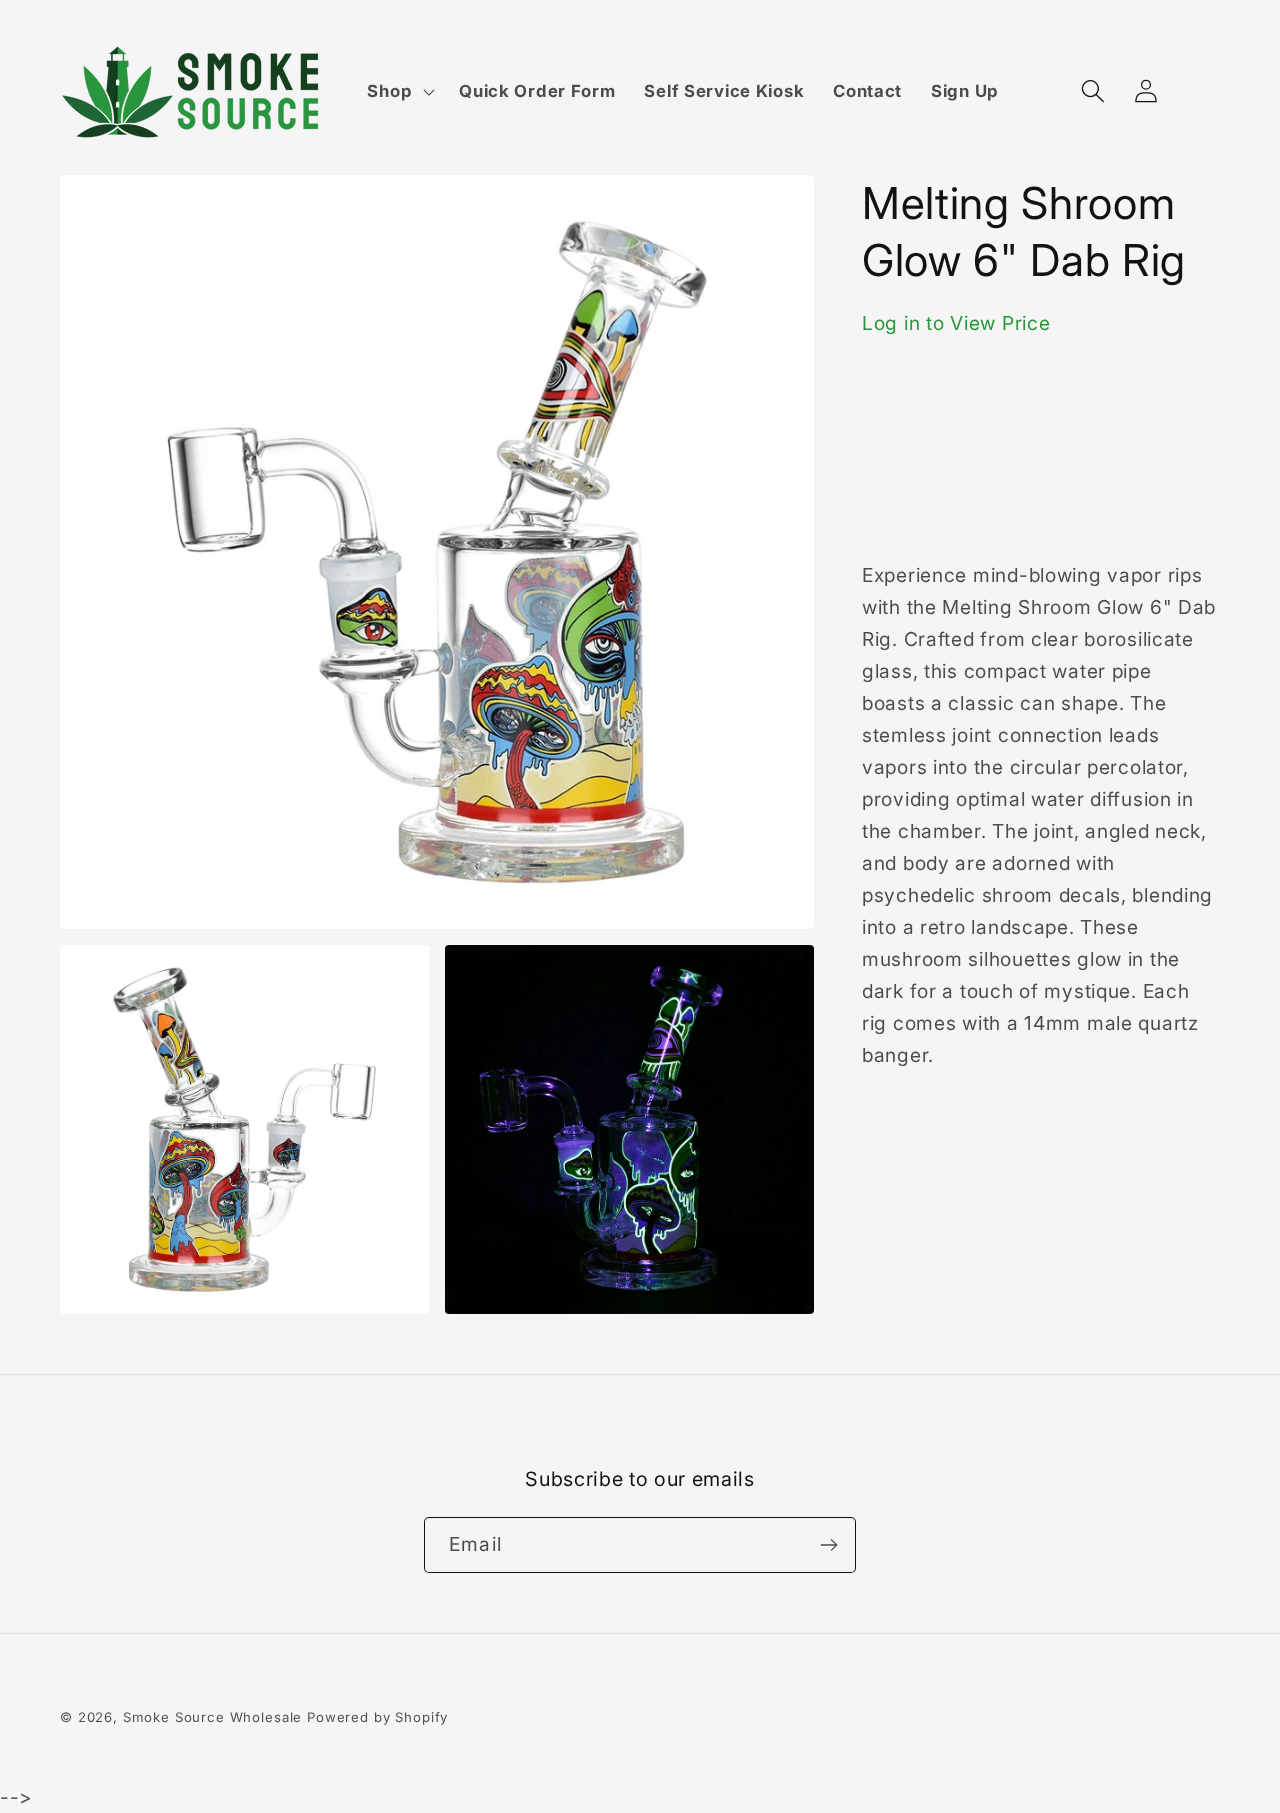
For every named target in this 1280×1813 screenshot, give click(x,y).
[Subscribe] (828, 1545)
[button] (399, 92)
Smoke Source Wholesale (212, 1717)
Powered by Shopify (377, 1717)
